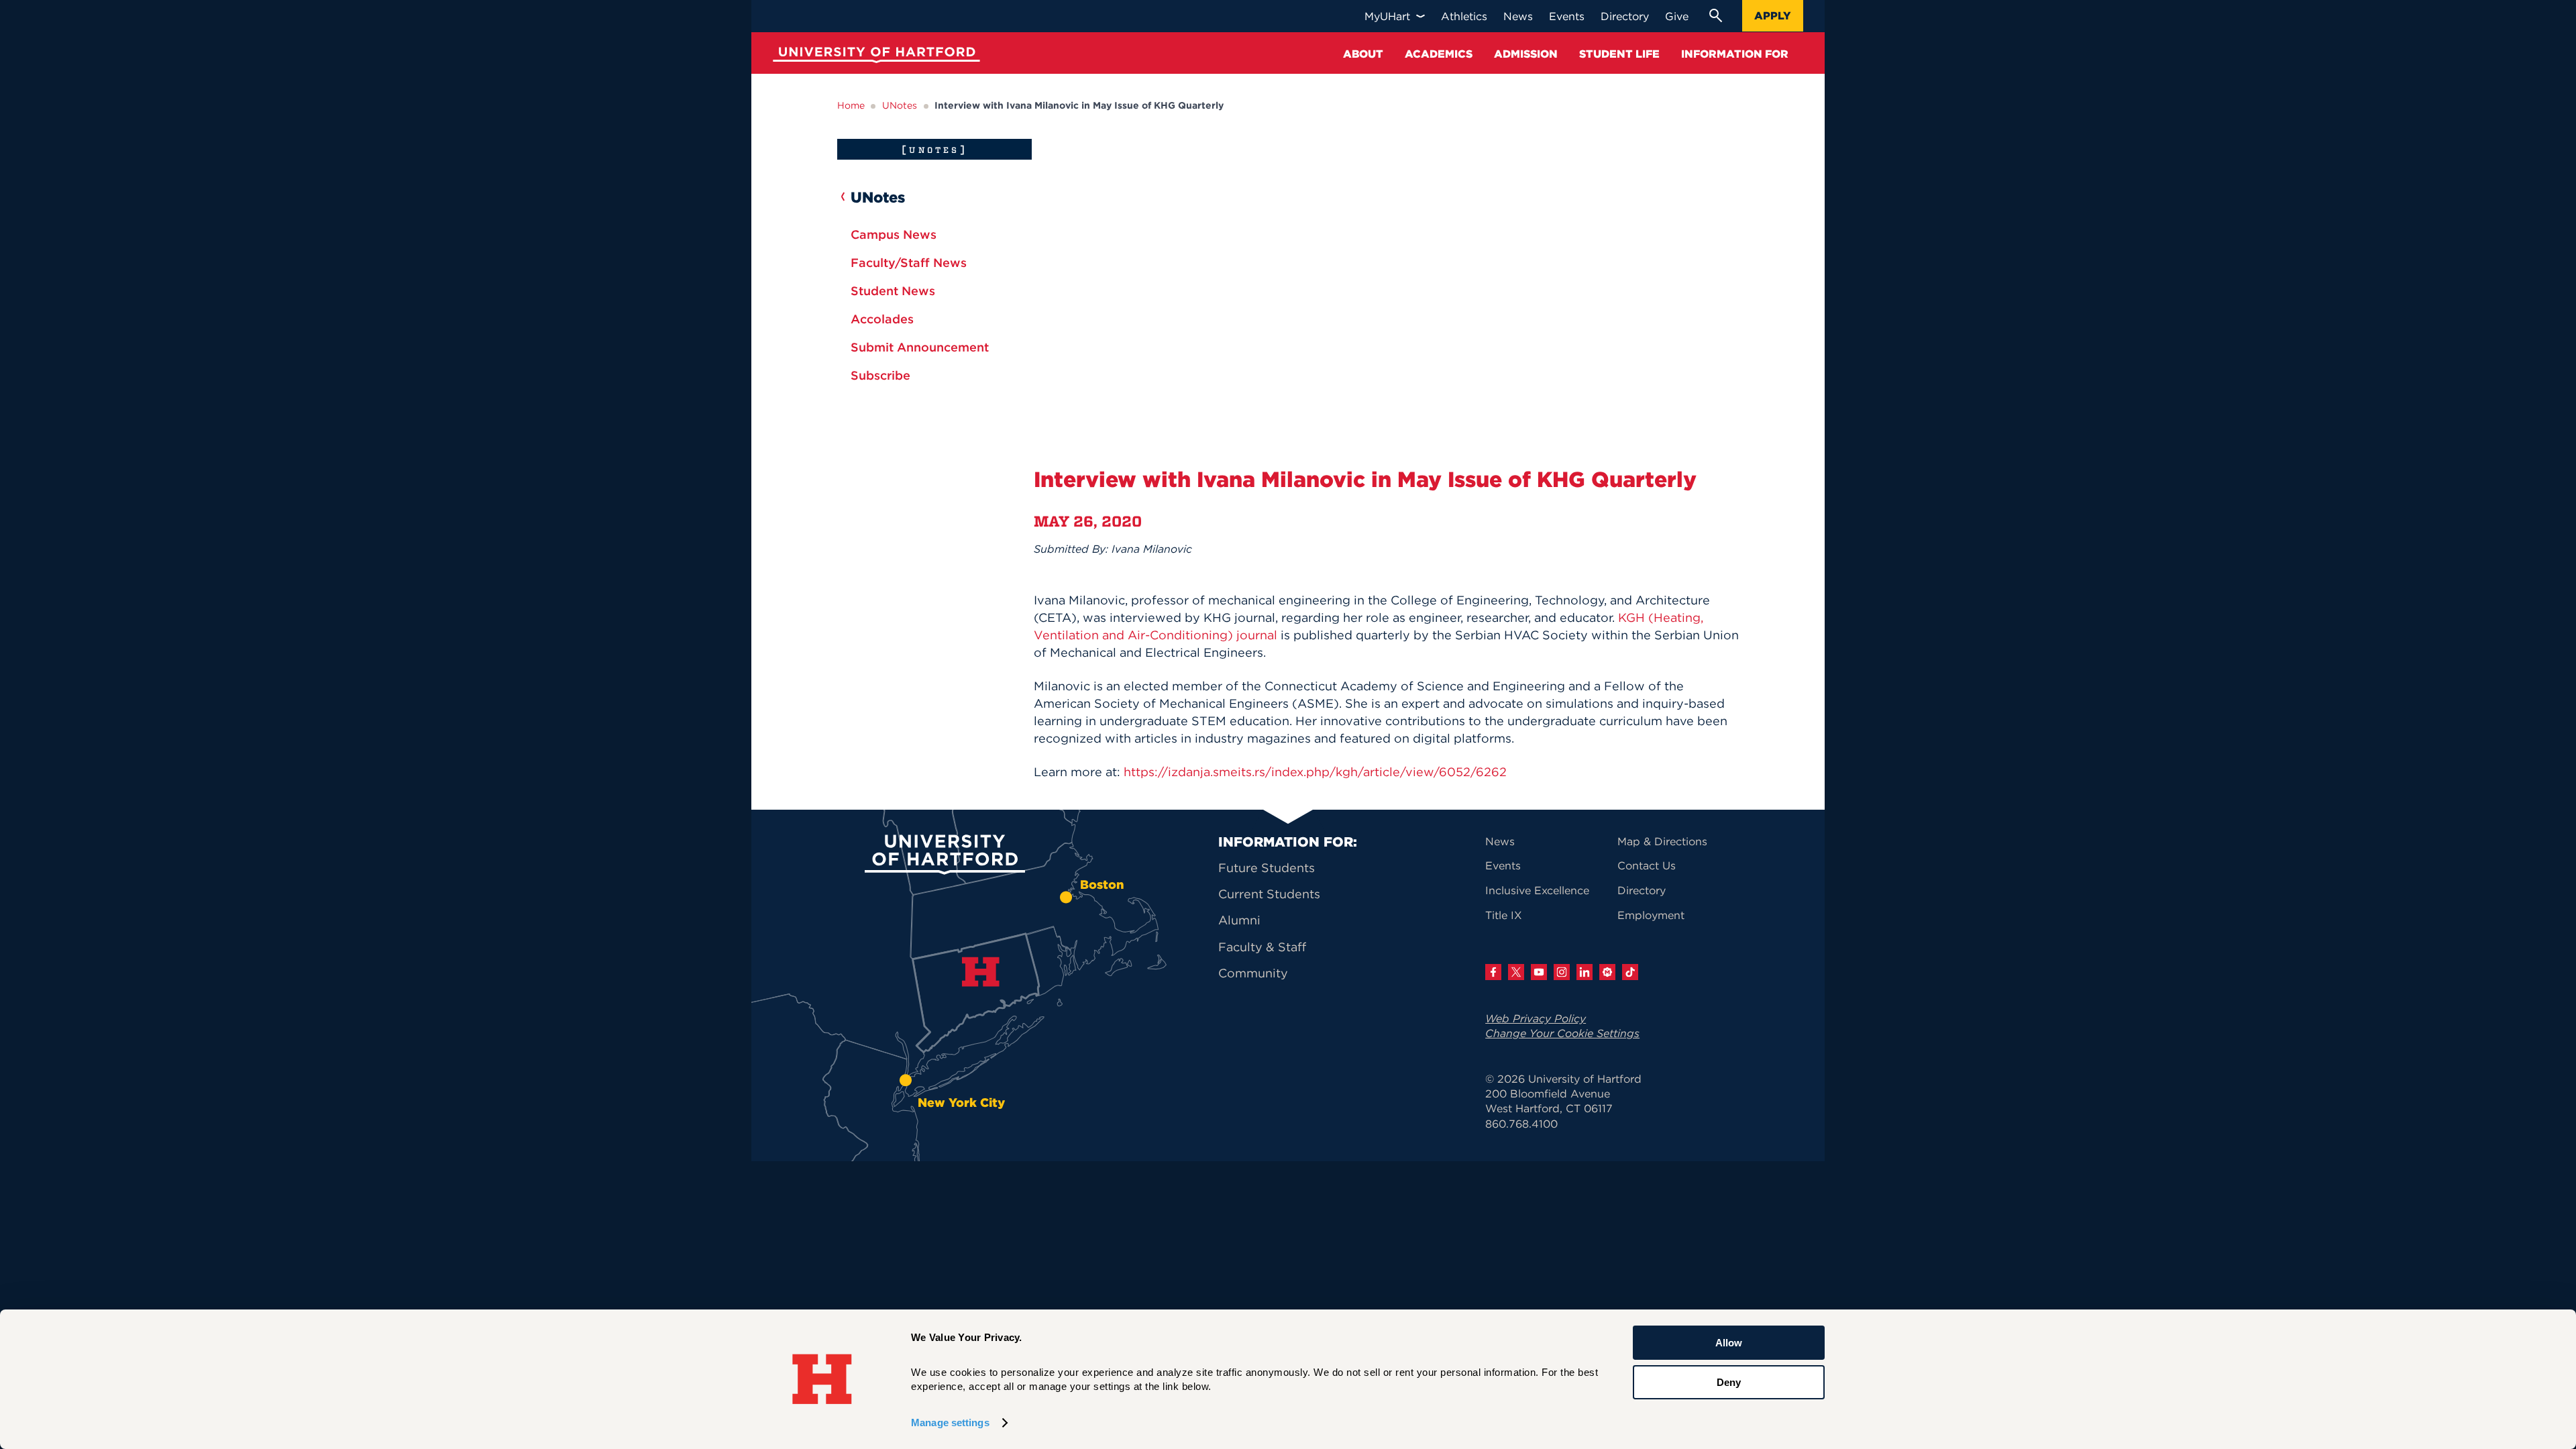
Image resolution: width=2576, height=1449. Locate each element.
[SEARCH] (1715, 15)
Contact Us (1647, 865)
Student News (893, 291)
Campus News (894, 234)
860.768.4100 (1521, 1124)
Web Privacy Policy (1536, 1018)
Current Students (1269, 894)
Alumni (1239, 920)
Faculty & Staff (1262, 947)
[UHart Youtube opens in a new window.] (1539, 972)
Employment (1651, 915)
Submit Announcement (920, 347)
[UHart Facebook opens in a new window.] (1493, 972)
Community (1253, 973)
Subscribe (880, 375)
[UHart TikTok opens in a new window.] (1630, 972)
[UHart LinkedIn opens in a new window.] (1585, 972)
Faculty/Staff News (909, 263)
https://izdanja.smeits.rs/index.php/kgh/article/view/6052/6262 (1315, 772)
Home (851, 105)
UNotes (900, 105)
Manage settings (950, 1423)
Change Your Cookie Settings (1562, 1033)
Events (1503, 865)
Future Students (1267, 868)
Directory (1642, 890)
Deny (1729, 1382)
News (1500, 841)
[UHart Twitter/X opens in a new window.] (1516, 972)
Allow (1729, 1343)
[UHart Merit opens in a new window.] (1607, 972)
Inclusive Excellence (1537, 890)
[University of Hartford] (873, 57)
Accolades (882, 319)
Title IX (1504, 915)
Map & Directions (1662, 841)
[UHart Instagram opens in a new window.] (1562, 972)
